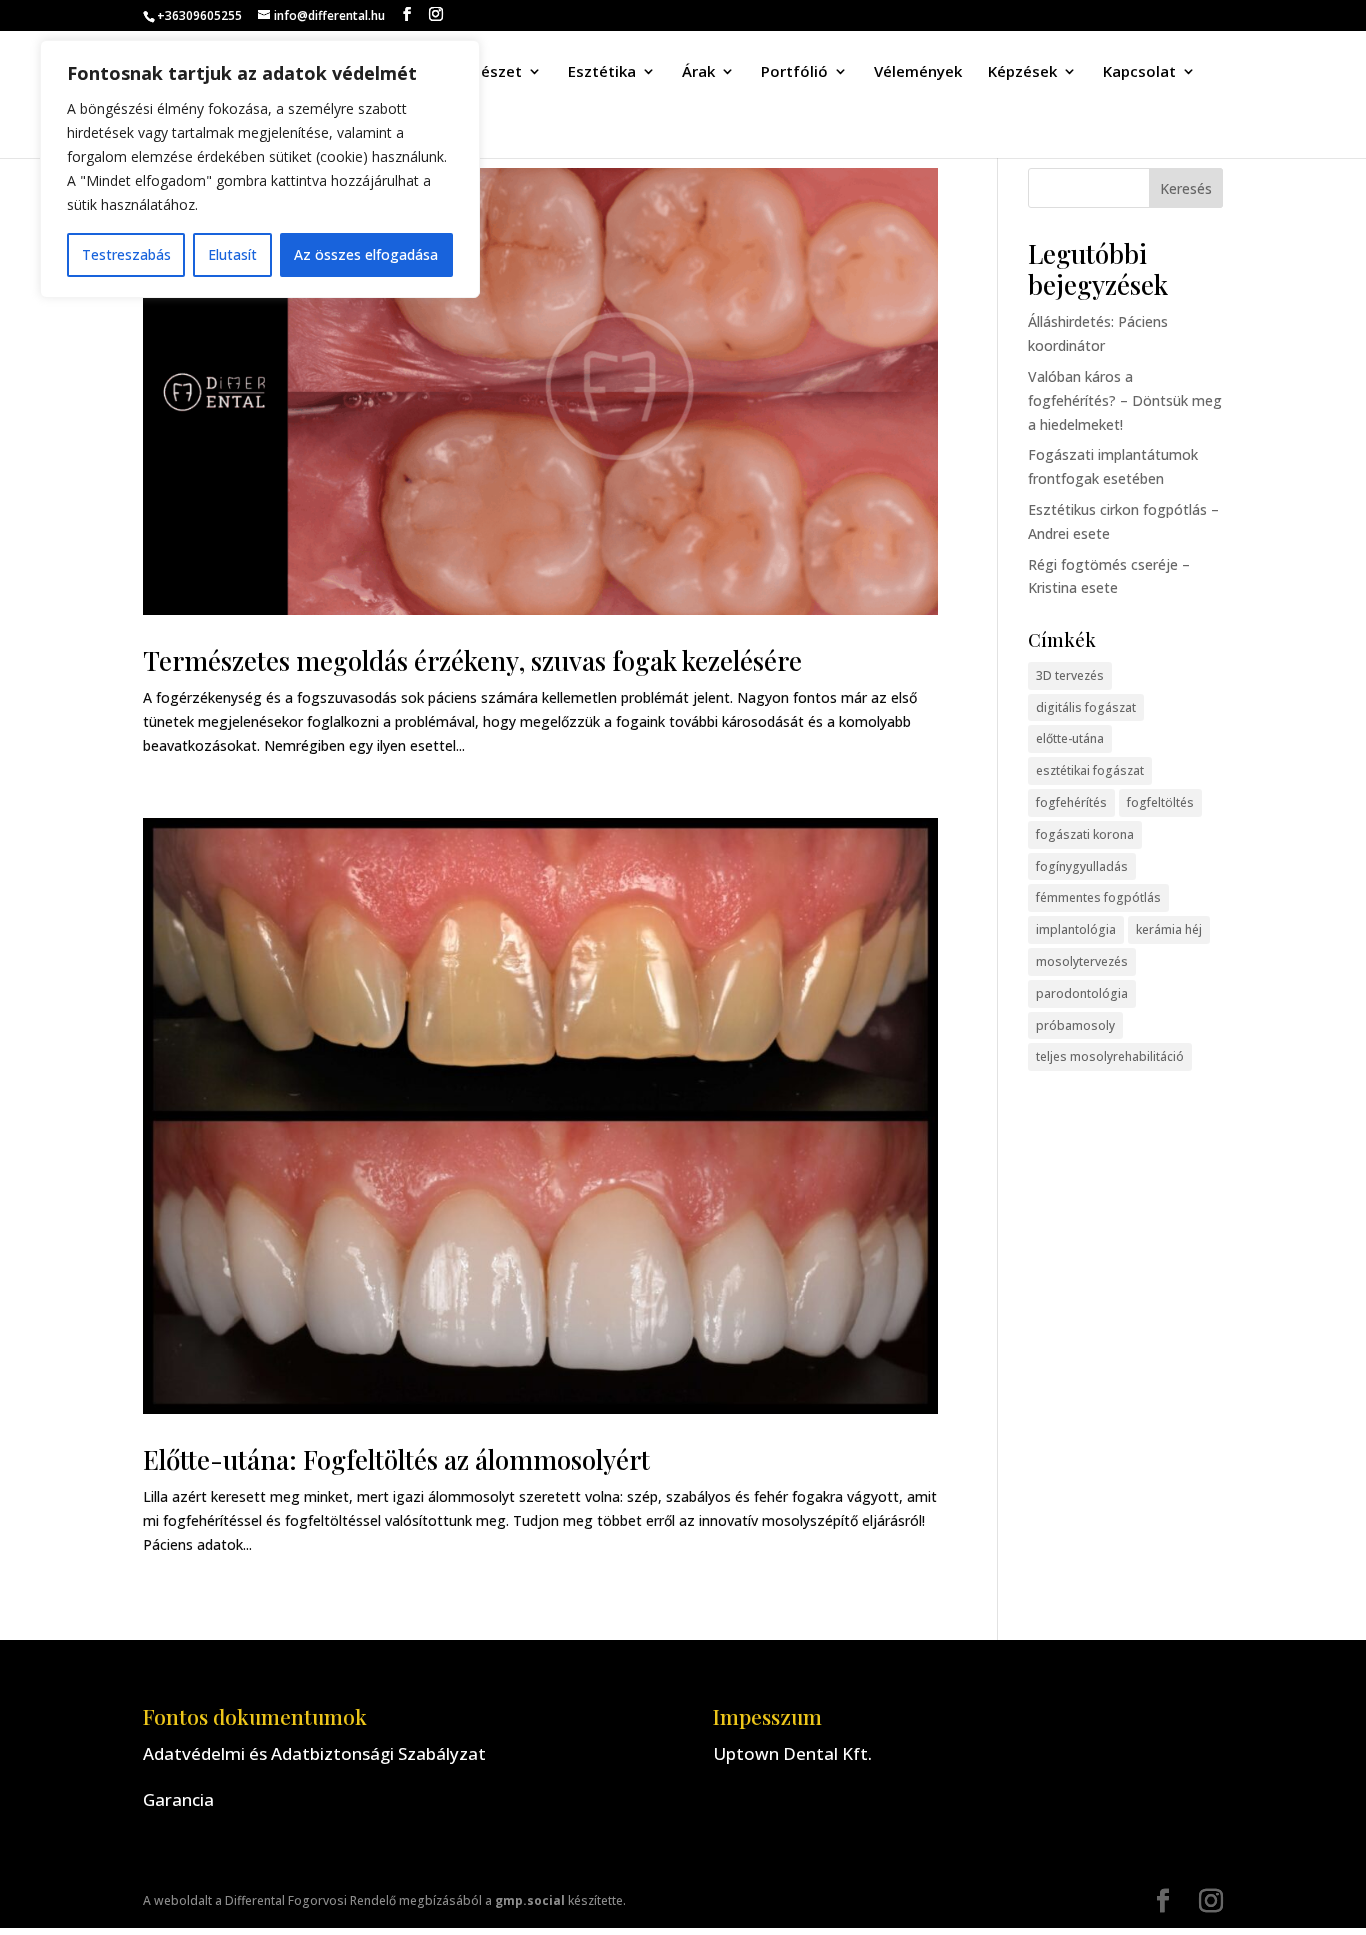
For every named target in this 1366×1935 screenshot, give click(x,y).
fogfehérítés (1071, 802)
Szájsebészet (474, 72)
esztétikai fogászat (1090, 770)
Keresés (1186, 188)
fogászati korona (1085, 834)
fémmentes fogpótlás (1098, 897)
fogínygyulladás (1082, 866)
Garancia (178, 1799)
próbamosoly (1075, 1025)
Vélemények (918, 72)
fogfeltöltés (1160, 802)
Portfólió (794, 72)
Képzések (1022, 72)
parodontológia (1082, 993)
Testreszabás (126, 254)
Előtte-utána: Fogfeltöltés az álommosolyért (396, 1459)
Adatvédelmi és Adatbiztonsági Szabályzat (314, 1753)
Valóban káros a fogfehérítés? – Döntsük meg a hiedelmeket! (1125, 400)
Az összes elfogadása (366, 254)
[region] (260, 169)
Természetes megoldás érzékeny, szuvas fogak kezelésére (472, 660)
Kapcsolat (1139, 72)
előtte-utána (1070, 738)
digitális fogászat (1086, 707)
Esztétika (602, 72)
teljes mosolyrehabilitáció (1110, 1056)
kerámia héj (1169, 929)
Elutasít (232, 254)
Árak (698, 72)
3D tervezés (1070, 675)
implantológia (1076, 929)
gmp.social (530, 1900)
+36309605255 (199, 15)
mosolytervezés (1082, 961)
